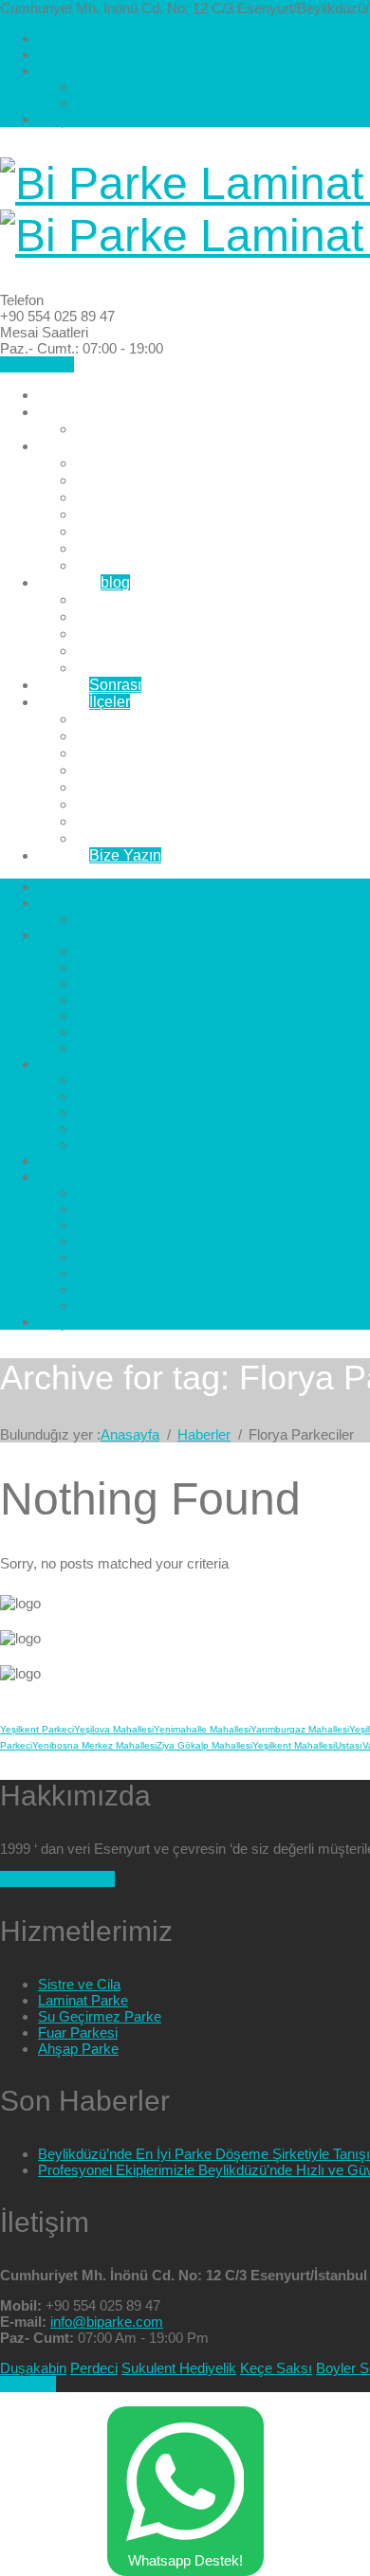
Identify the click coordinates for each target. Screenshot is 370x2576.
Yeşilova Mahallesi (114, 1729)
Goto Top (28, 2384)
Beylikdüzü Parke (135, 617)
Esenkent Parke (129, 804)
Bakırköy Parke (127, 651)
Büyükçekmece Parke (149, 599)
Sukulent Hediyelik (179, 2368)
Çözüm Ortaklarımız (142, 429)
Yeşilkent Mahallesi (294, 1745)
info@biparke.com (107, 2322)
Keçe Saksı (276, 2368)
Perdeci (94, 2368)
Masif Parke (116, 548)
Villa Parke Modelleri (139, 103)
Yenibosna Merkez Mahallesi (94, 1745)
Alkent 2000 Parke (138, 753)
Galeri (56, 71)
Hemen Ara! (37, 364)
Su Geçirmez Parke (141, 514)
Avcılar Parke (121, 668)
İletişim (60, 119)
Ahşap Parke (120, 531)
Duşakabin (33, 2368)
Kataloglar (69, 54)
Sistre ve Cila (121, 497)
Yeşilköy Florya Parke (149, 719)
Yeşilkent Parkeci (37, 1729)
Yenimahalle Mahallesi (202, 1729)
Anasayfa (70, 395)
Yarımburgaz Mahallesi (300, 1729)
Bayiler (84, 702)
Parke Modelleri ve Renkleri (161, 87)
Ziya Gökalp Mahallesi (204, 1745)
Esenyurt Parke (128, 634)
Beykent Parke (125, 787)
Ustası (349, 1745)
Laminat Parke (125, 463)
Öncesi (90, 685)
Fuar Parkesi (119, 565)
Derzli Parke (118, 480)
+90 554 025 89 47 (57, 1879)
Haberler (84, 582)
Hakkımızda (76, 38)
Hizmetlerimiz (84, 446)
